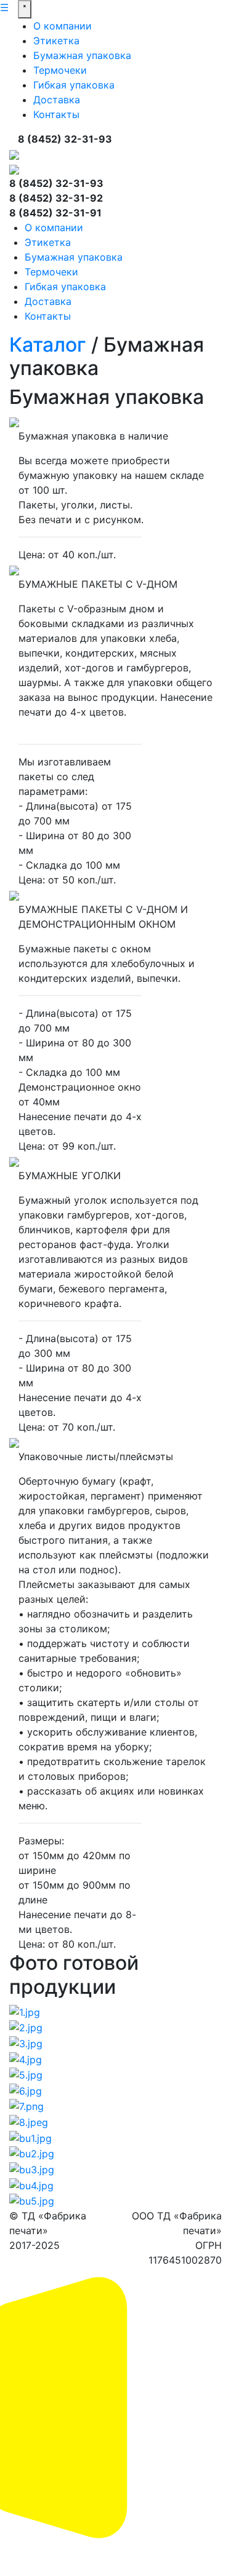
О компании (63, 26)
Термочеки (60, 70)
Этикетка (56, 41)
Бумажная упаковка (82, 55)
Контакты (56, 114)
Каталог (48, 345)
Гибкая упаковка (74, 85)
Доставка (57, 100)
